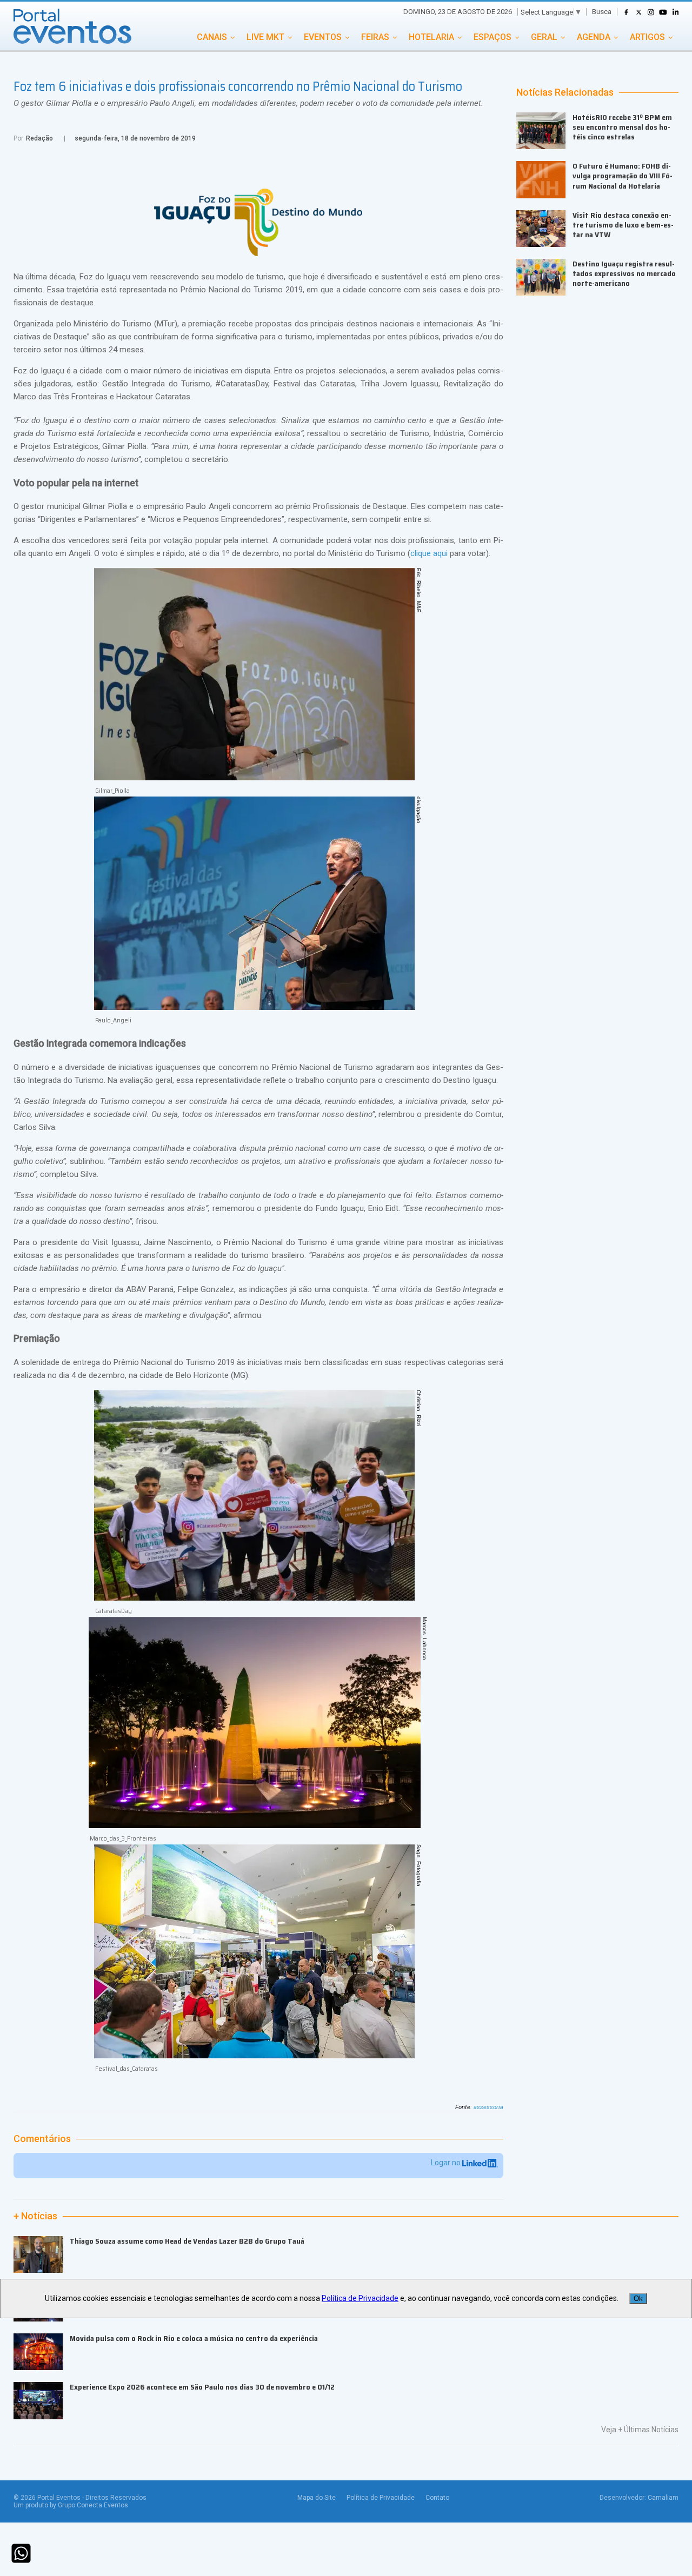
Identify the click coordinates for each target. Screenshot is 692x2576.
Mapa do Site (317, 2498)
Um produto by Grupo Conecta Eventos (71, 2505)
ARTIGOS (647, 37)
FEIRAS (375, 37)
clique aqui (429, 553)
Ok (638, 2299)
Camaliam (663, 2498)
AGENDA (594, 37)
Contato (437, 2498)
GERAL (544, 37)
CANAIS (212, 37)
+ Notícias (35, 2216)
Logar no (447, 2163)
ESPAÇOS (493, 37)
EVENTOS (323, 37)
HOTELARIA (431, 37)
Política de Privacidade (381, 2498)
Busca (602, 12)
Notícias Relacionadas (565, 92)
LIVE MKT (265, 37)
